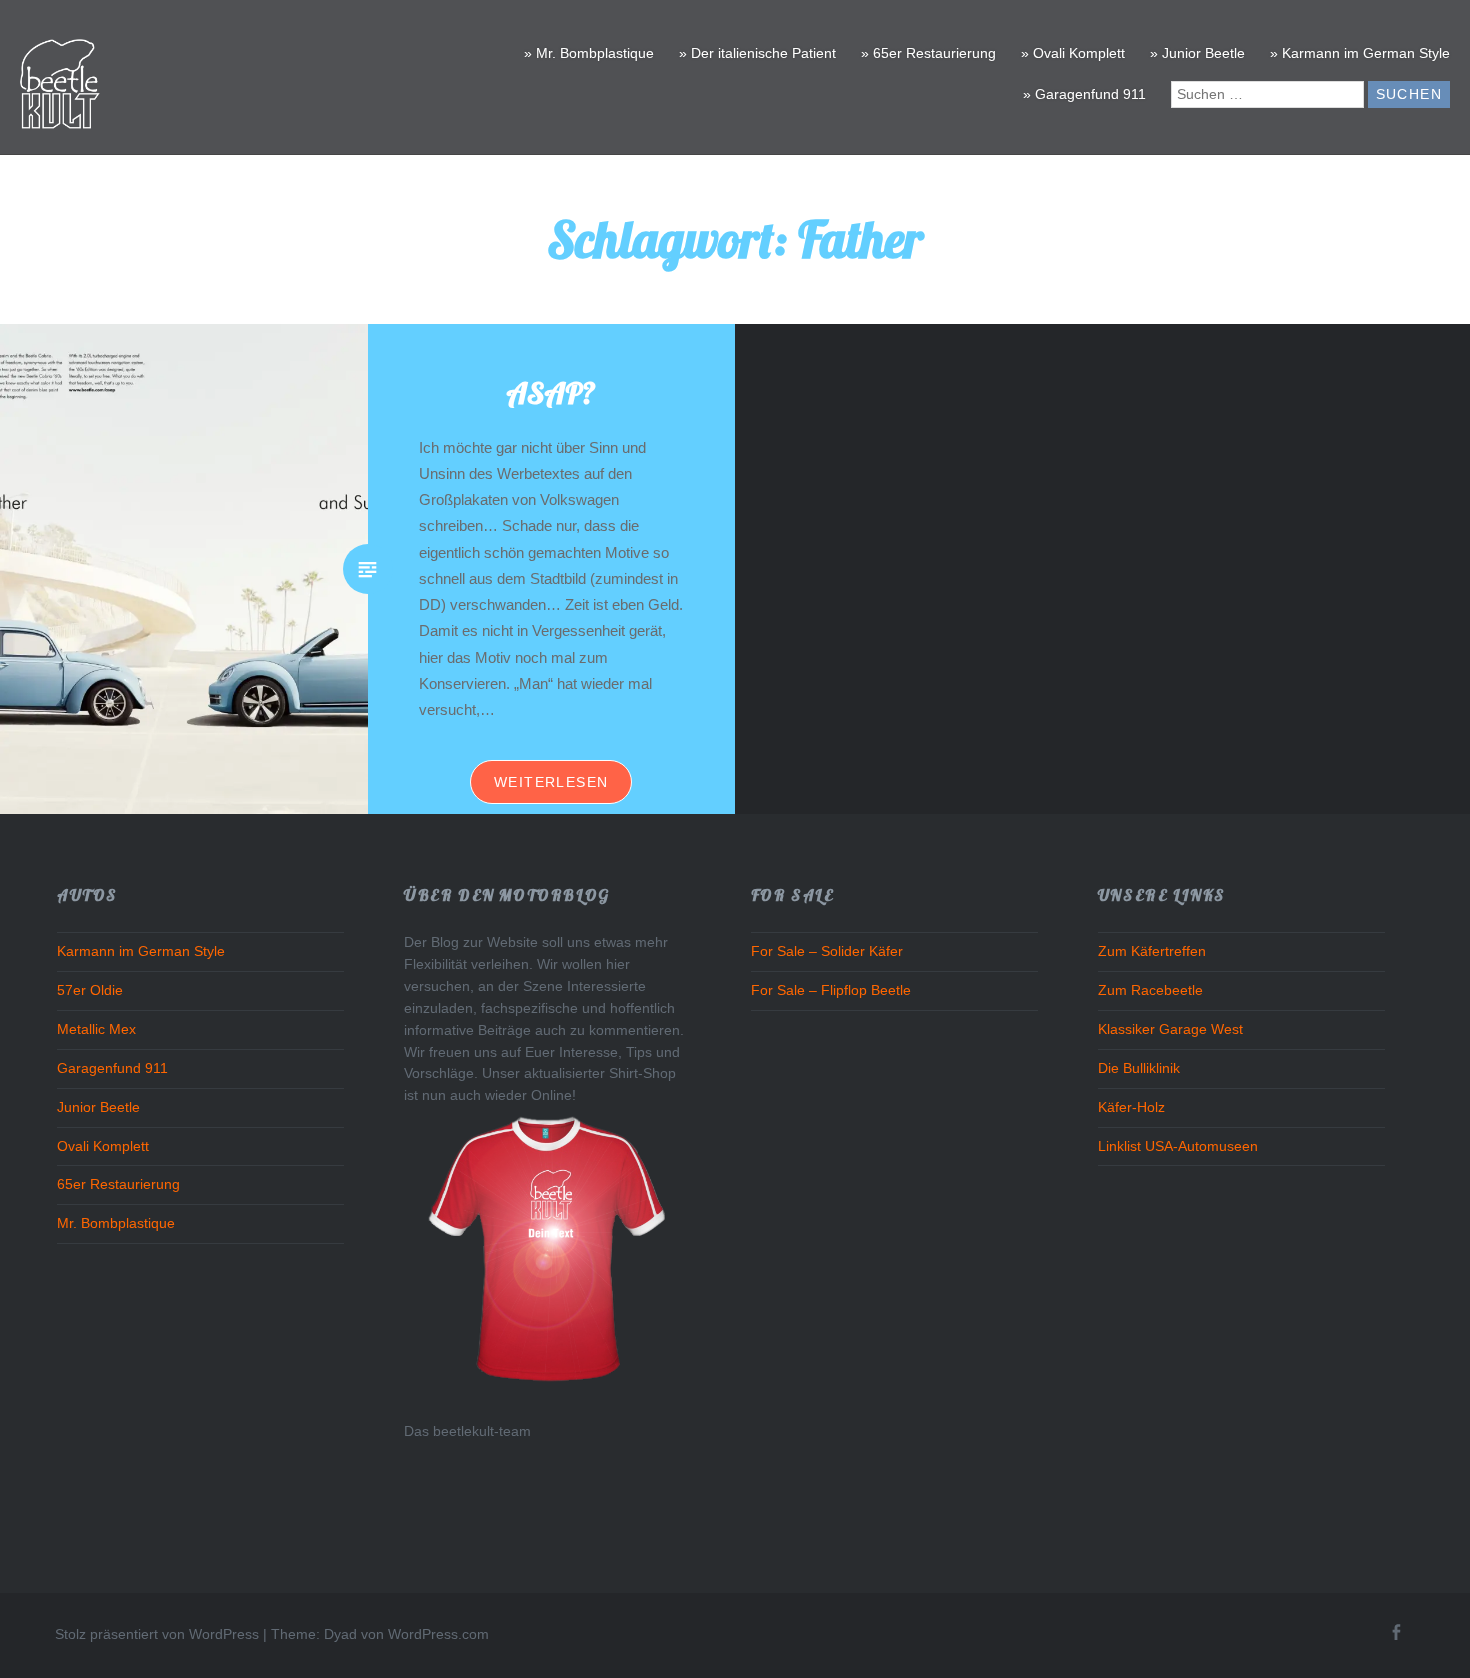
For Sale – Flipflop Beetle (831, 990)
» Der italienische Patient (757, 53)
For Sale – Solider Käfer (827, 951)
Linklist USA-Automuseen (1178, 1146)
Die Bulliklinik (1139, 1068)
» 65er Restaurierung (928, 53)
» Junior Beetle (1197, 53)
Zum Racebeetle (1150, 990)
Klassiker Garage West (1170, 1029)
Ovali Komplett (103, 1146)
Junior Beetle (98, 1107)
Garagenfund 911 (112, 1068)
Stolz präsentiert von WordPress (157, 1634)
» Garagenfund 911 (1084, 94)
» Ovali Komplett (1073, 53)
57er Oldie (90, 990)
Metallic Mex (96, 1029)
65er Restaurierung (118, 1184)
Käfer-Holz (1131, 1107)
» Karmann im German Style (1360, 53)
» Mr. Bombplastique (589, 53)
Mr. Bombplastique (116, 1223)
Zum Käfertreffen (1152, 951)
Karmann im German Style (141, 951)
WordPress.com (438, 1634)
